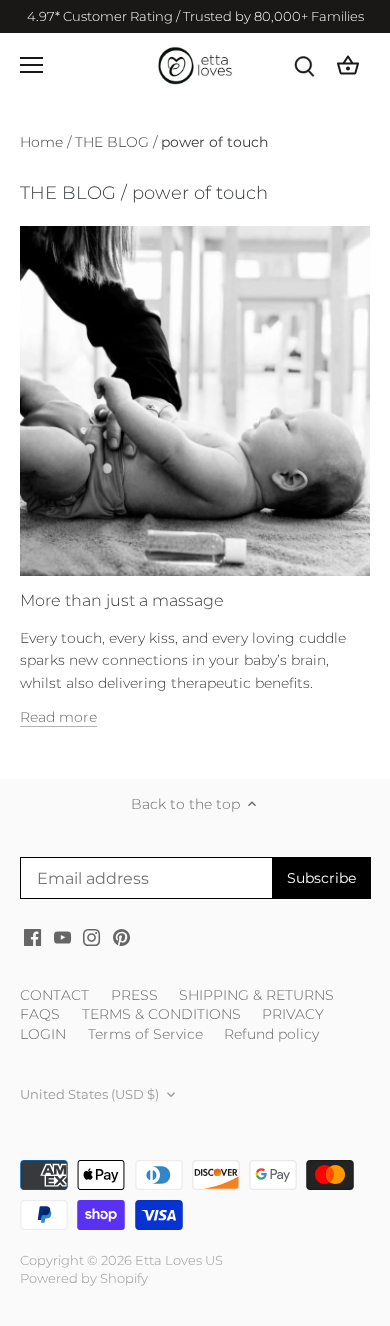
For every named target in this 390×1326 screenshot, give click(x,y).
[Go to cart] (348, 65)
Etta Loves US (179, 1260)
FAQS (40, 1014)
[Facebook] (32, 938)
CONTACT (54, 995)
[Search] (304, 65)
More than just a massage (122, 600)
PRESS (134, 995)
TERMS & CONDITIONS (161, 1014)
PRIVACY (293, 1014)
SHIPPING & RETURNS (256, 995)
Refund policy (271, 1034)
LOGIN (43, 1034)
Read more (58, 717)
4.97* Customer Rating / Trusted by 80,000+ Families (195, 16)
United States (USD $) (89, 1094)
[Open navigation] (31, 65)
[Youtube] (62, 938)
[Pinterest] (121, 938)
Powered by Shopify (84, 1278)
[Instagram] (91, 938)
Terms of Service (145, 1034)
